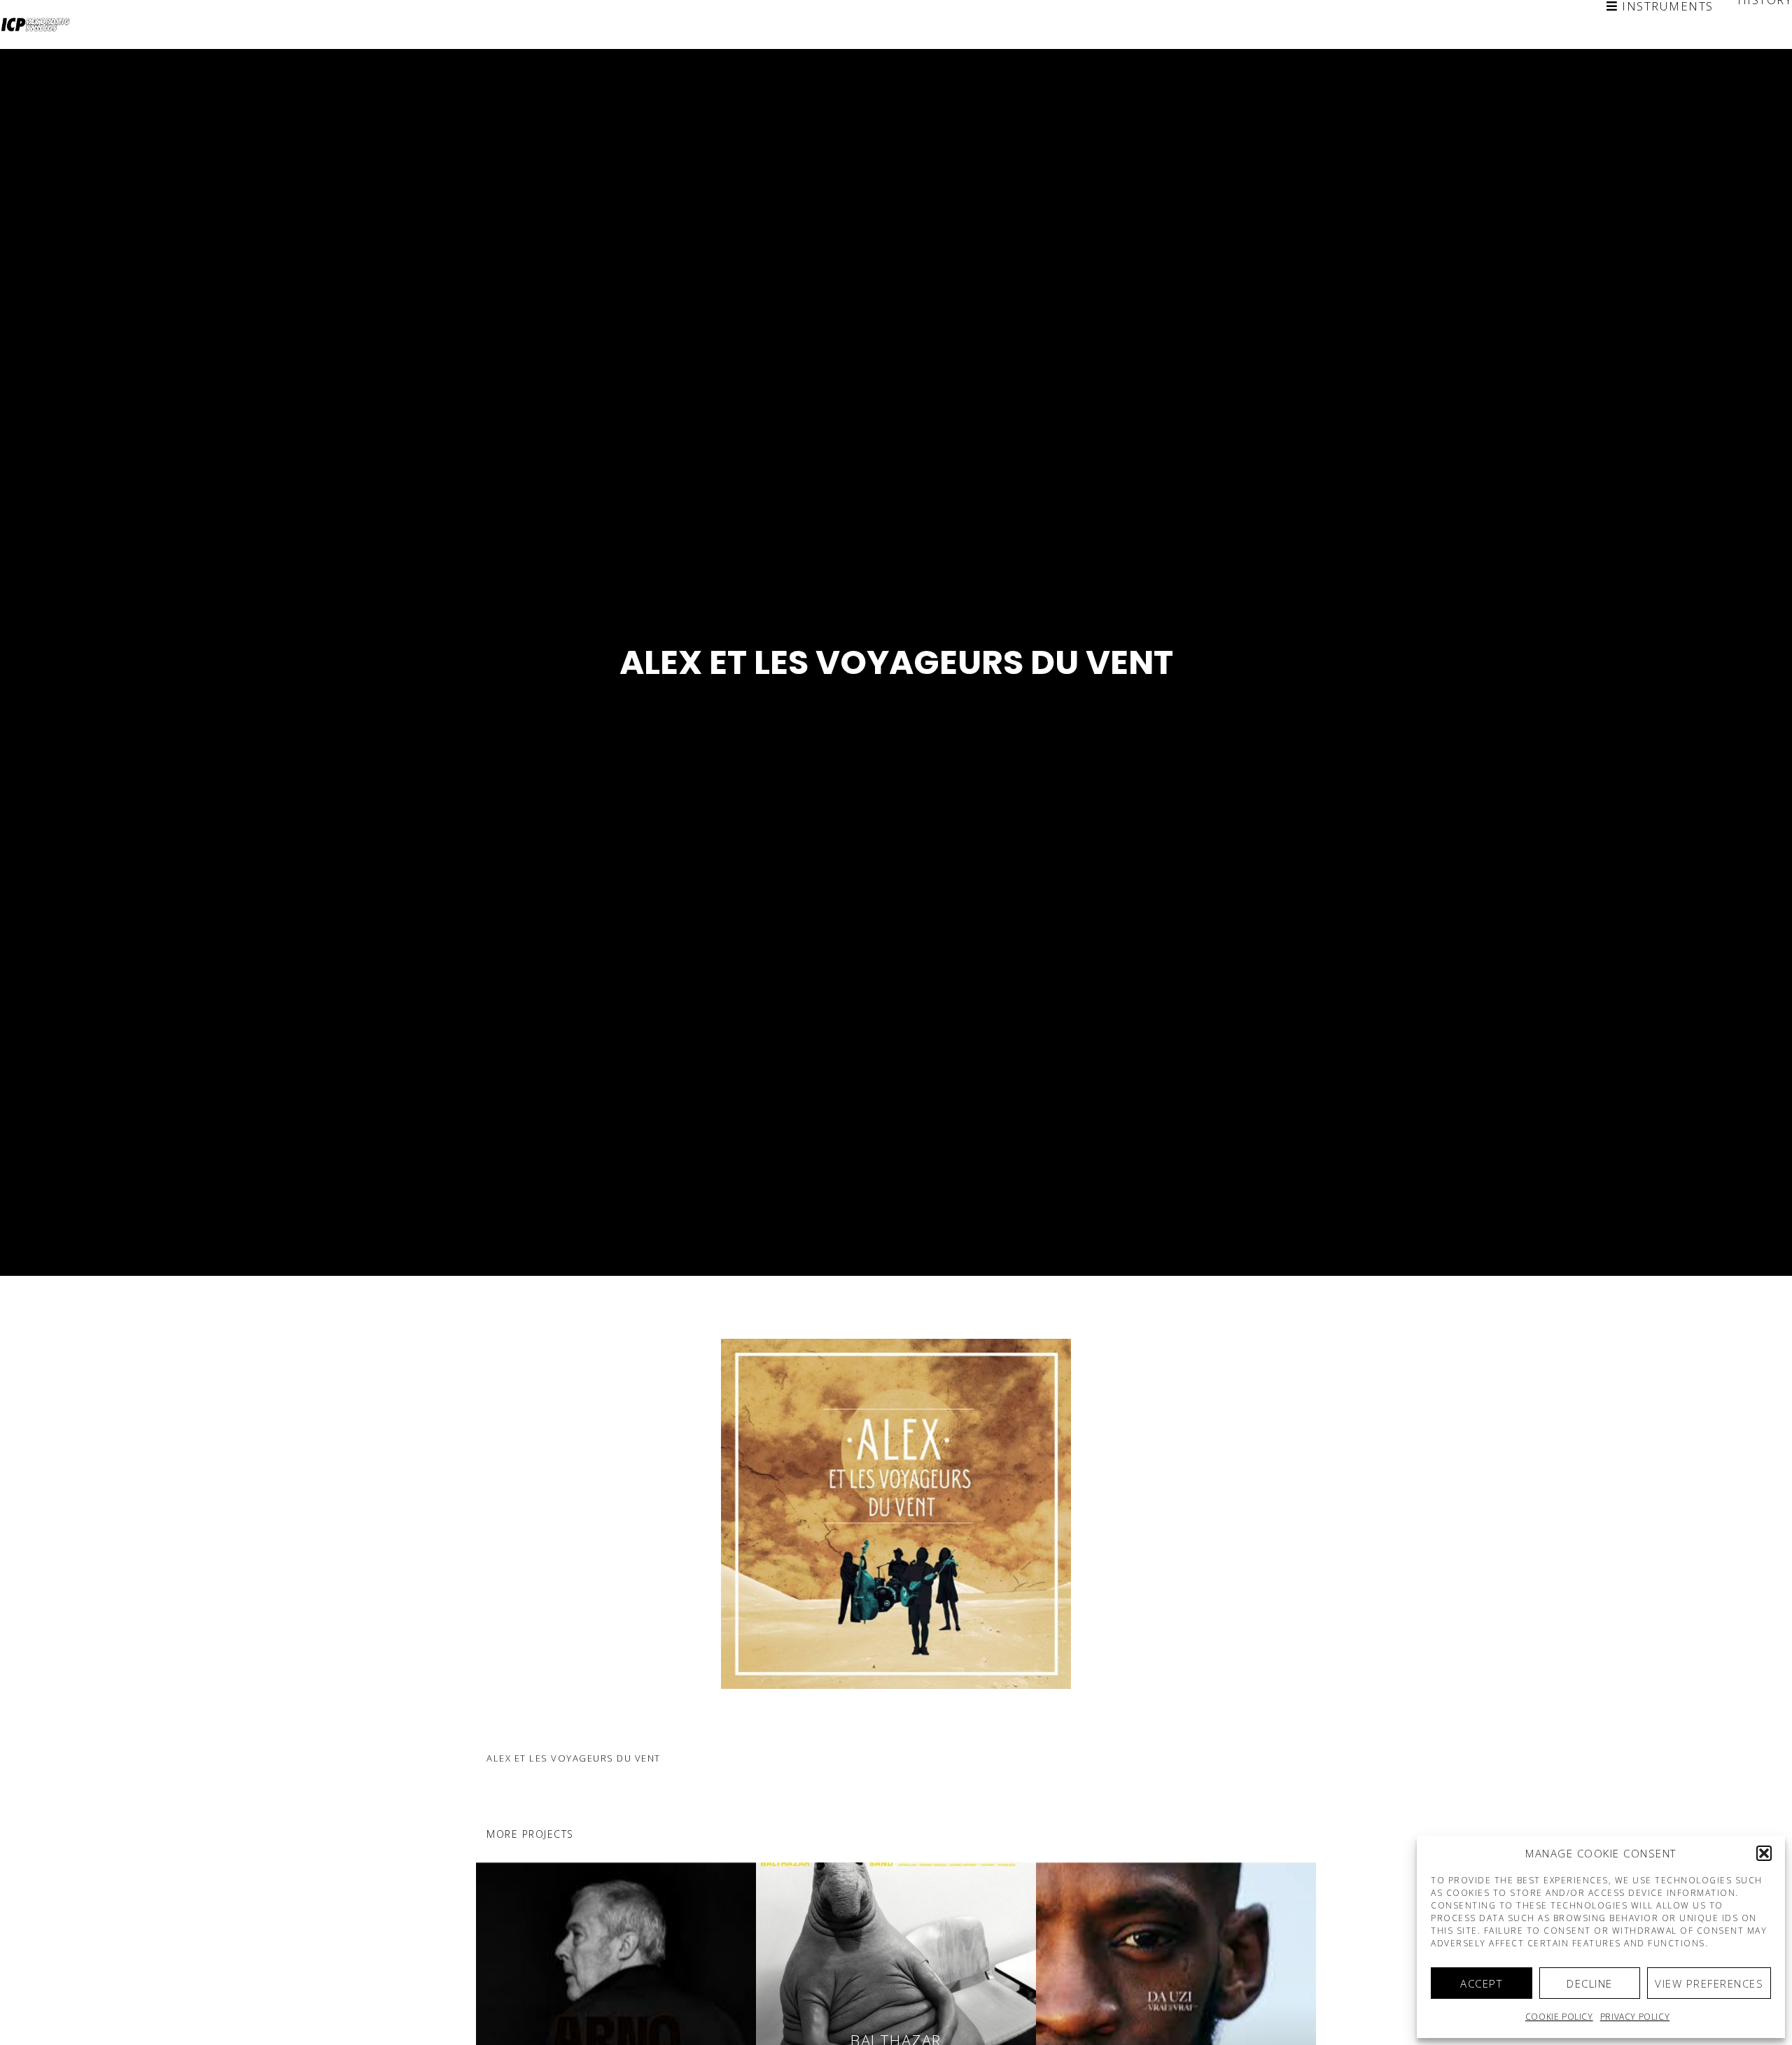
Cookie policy (1559, 2017)
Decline (1590, 1983)
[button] (1764, 1853)
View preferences (1709, 1983)
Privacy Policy (1635, 2017)
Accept (1481, 1983)
